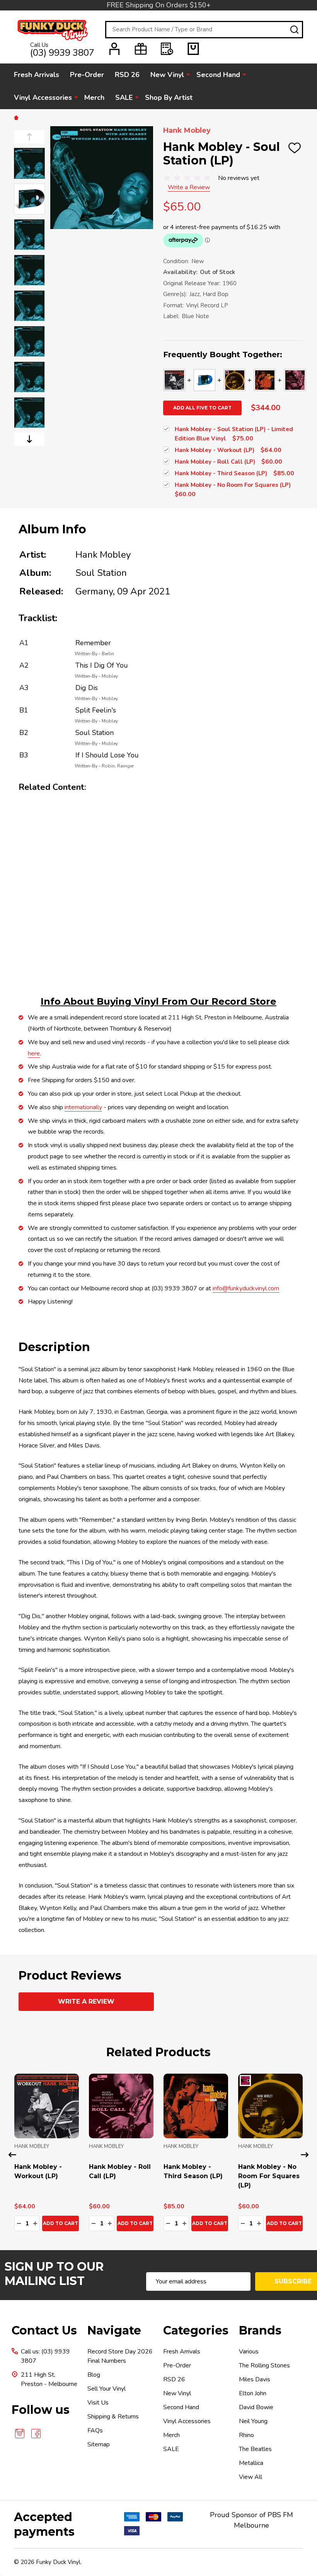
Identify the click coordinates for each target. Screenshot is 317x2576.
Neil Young (253, 2421)
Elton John (253, 2393)
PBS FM (280, 2515)
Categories (196, 2330)
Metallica (251, 2463)
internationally (83, 1107)
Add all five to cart (202, 408)
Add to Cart (61, 2223)
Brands (260, 2330)
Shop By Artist (169, 98)
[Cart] (193, 49)
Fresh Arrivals (37, 75)
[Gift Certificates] (141, 49)
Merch (94, 98)
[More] (188, 74)
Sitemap (99, 2444)
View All (251, 2477)
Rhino (246, 2435)
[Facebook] (36, 2434)
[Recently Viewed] (167, 49)
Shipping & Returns (113, 2417)
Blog (94, 2375)
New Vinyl (167, 75)
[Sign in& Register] (114, 49)
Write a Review (189, 187)
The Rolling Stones (264, 2365)
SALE (124, 98)
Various (249, 2352)
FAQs (95, 2430)
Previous (29, 137)
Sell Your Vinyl (107, 2389)
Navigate (114, 2330)
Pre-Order (87, 75)
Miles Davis (255, 2379)
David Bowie (256, 2407)
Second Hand (218, 75)
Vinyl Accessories (43, 98)
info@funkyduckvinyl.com (246, 1288)
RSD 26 (127, 75)
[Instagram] (20, 2434)
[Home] (17, 117)
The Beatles (255, 2449)
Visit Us (98, 2403)
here (34, 1053)
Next (29, 439)
